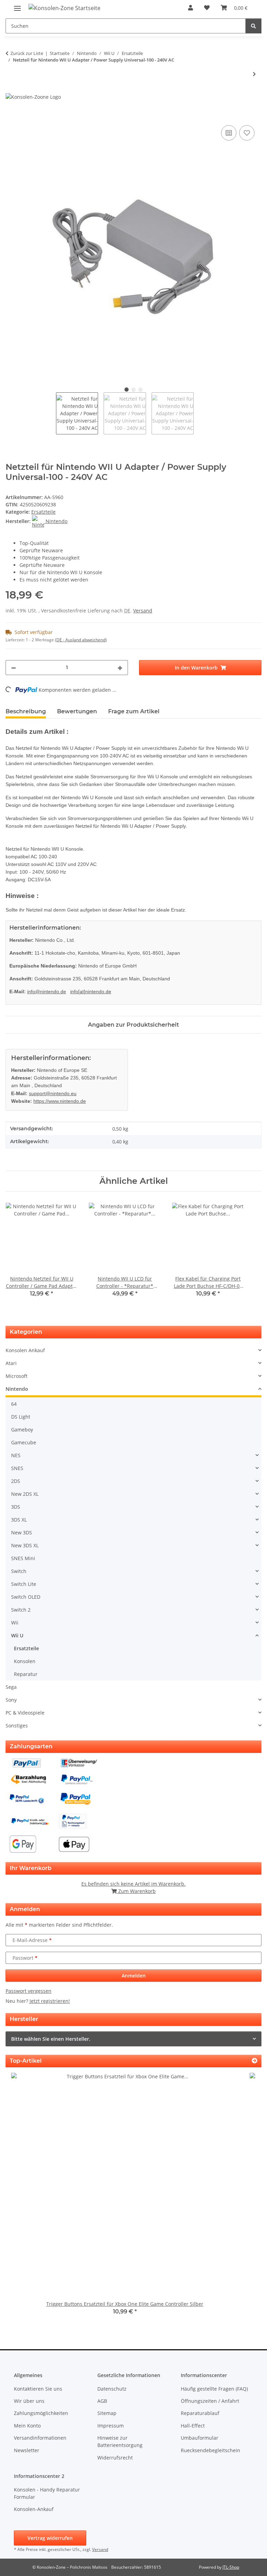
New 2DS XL (25, 1494)
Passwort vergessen (29, 1991)
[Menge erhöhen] (120, 668)
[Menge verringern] (14, 668)
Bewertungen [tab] (77, 711)
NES (16, 1455)
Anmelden (134, 1976)
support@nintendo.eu (53, 1093)
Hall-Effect (193, 2426)
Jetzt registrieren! (50, 2001)
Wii (15, 1623)
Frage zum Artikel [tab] (134, 711)
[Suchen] (253, 26)
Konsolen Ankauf (25, 1350)
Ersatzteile (43, 512)
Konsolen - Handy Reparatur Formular (47, 2493)
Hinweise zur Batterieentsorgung (120, 2441)
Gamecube (24, 1442)
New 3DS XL (25, 1545)
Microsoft (17, 1376)
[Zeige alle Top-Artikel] (254, 2061)
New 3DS (22, 1532)
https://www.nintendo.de (60, 1101)
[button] (191, 8)
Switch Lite (24, 1584)
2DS (16, 1481)
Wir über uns (29, 2401)
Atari (11, 1363)
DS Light (21, 1417)
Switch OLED (26, 1597)
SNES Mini (23, 1558)
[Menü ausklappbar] (17, 5)
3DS (16, 1507)
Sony (11, 1700)
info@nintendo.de (47, 992)
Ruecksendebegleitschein (211, 2450)
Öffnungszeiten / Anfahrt (210, 2401)
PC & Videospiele (25, 1713)
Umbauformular (200, 2438)
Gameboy (22, 1430)
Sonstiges (17, 1726)
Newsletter (27, 2450)
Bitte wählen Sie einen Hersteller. (51, 2039)
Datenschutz (112, 2389)
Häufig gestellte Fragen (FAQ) (214, 2389)
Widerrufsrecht (115, 2458)
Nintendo (17, 1389)
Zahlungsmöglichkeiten (41, 2413)
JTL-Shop (231, 2567)
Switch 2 (21, 1610)
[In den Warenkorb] (11, 116)
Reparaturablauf (200, 2413)
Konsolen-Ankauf (34, 2509)
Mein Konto (27, 2426)
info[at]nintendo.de (91, 992)
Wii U (17, 1635)
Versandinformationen (40, 2438)
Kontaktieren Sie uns (38, 2389)
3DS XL (19, 1520)
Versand (143, 611)
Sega (11, 1687)
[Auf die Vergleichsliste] (229, 133)
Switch (19, 1571)
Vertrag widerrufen (50, 2538)
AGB (102, 2401)
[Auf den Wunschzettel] (247, 133)
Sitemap (107, 2413)
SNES (17, 1468)
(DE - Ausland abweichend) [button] (81, 640)
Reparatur (26, 1674)
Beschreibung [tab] (26, 711)
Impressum (111, 2426)
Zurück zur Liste (27, 53)
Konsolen (25, 1661)
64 (14, 1404)
